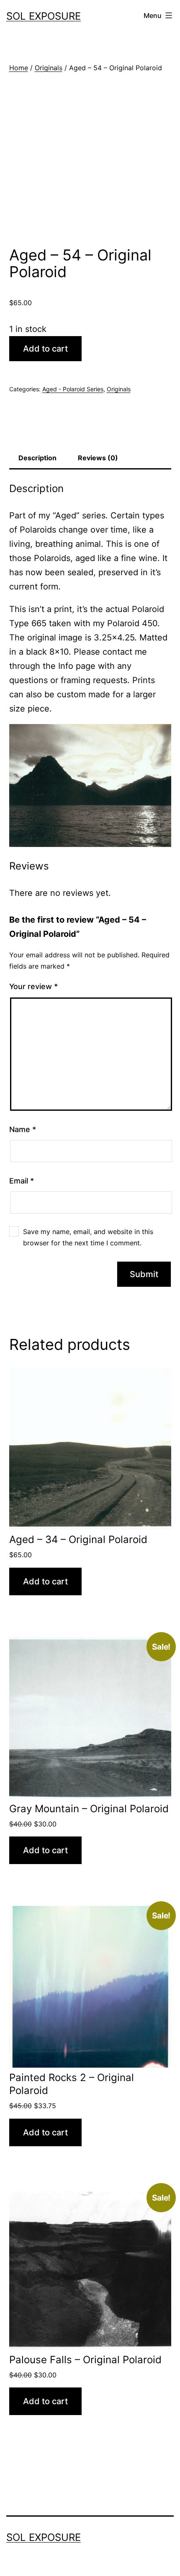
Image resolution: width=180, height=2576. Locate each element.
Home (19, 68)
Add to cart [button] (45, 1581)
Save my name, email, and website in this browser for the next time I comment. (88, 1237)
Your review (33, 986)
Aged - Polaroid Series (73, 389)
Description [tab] (37, 458)
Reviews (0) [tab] (98, 458)
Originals (49, 68)
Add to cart (45, 349)
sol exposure (44, 16)
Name (23, 1129)
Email (22, 1181)
